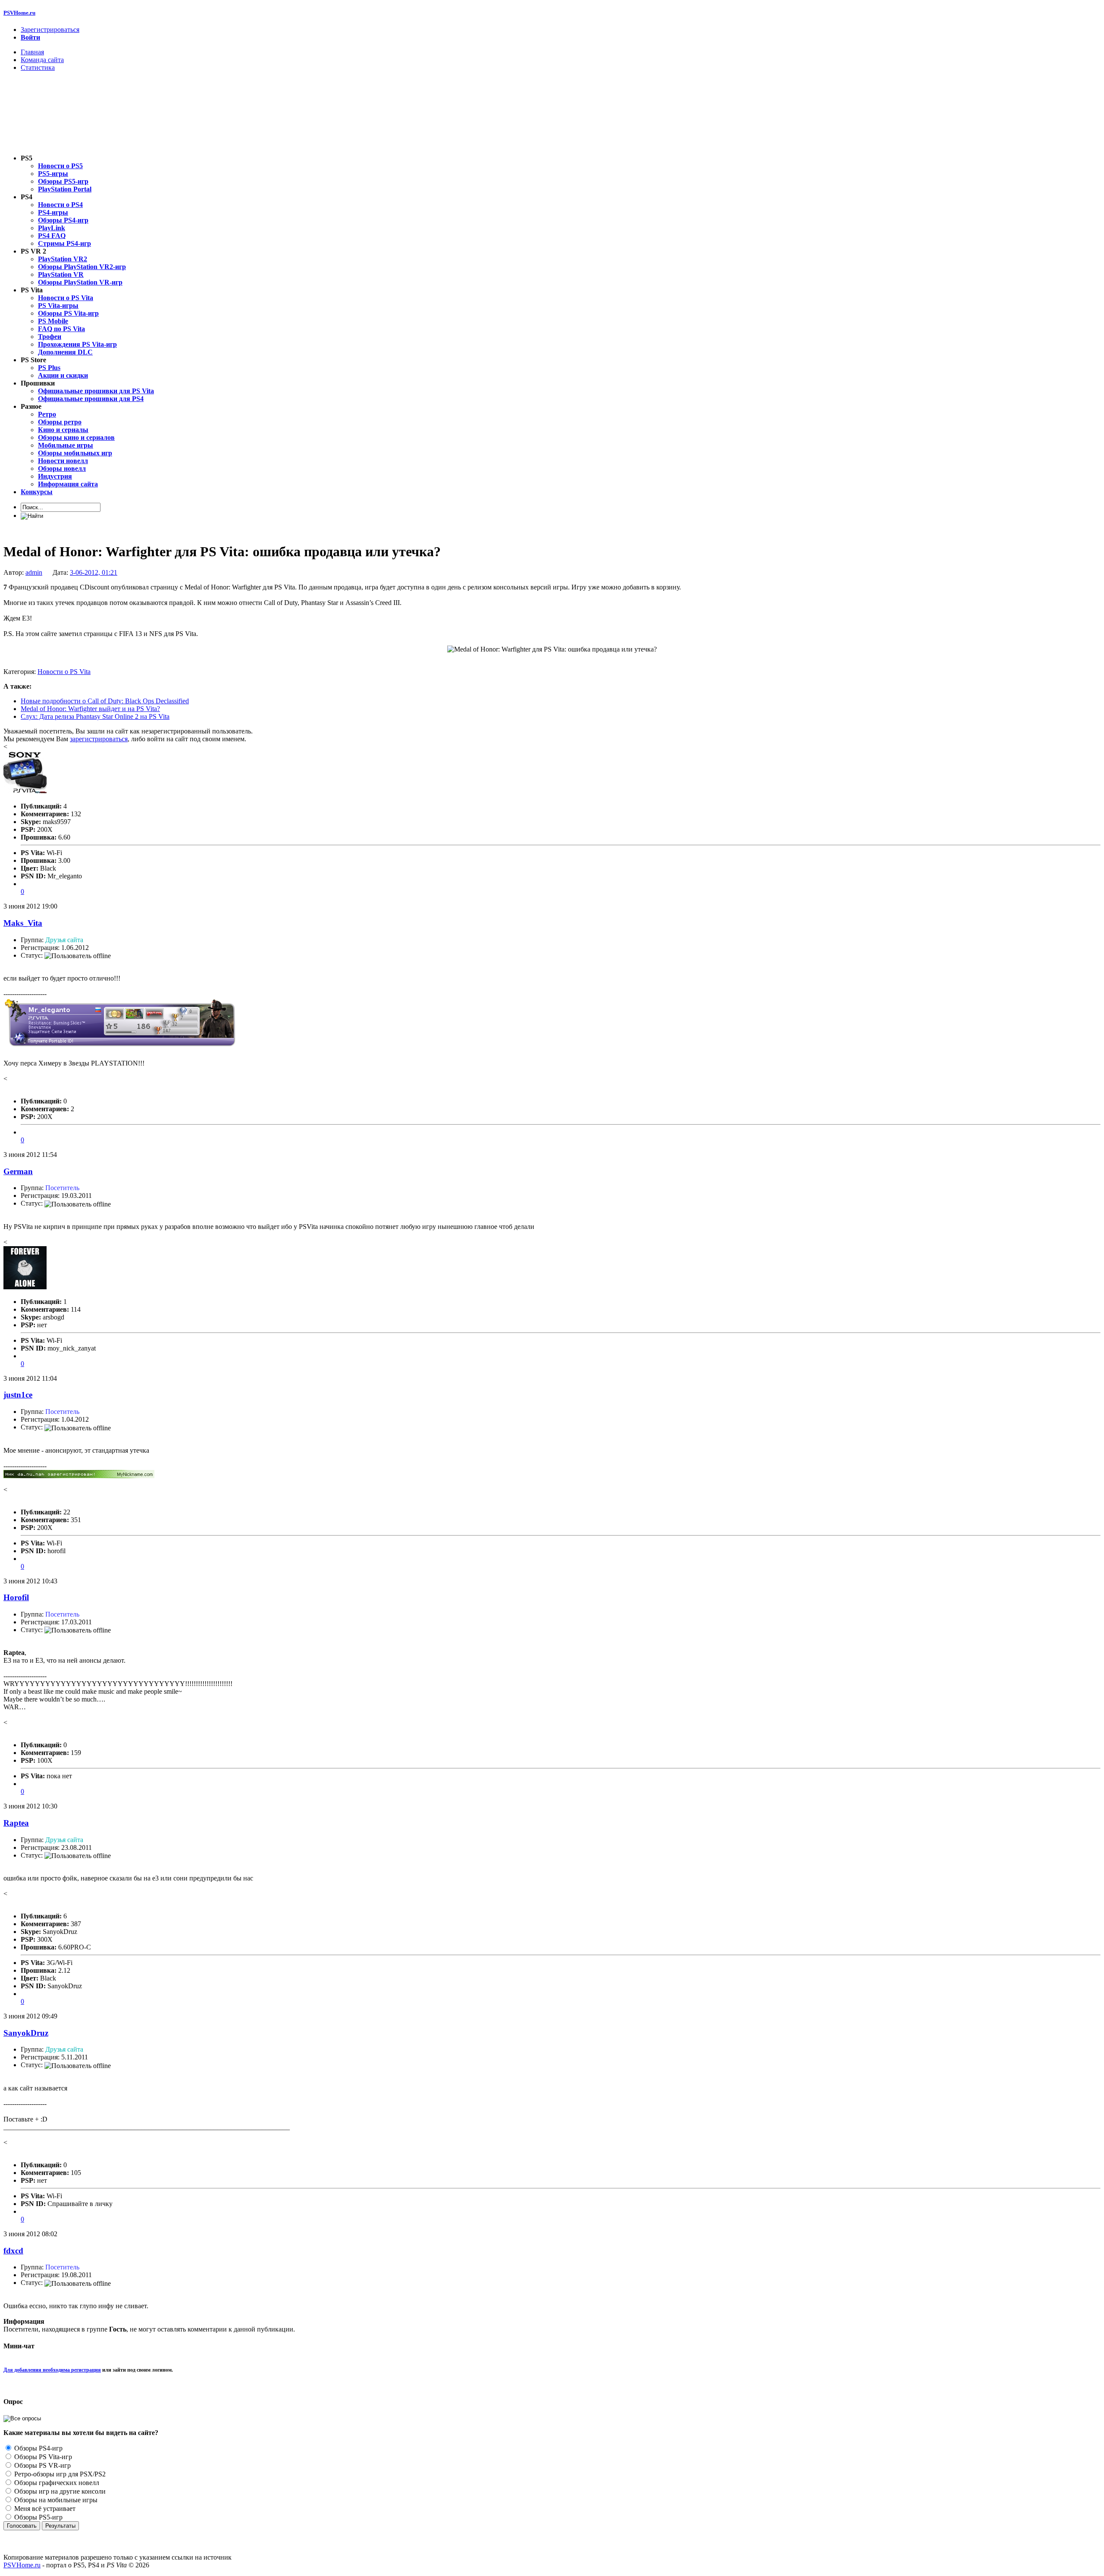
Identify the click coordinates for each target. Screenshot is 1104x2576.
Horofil (16, 1597)
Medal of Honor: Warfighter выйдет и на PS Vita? (90, 709)
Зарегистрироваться (50, 30)
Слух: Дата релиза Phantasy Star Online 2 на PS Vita (95, 716)
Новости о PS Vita (64, 672)
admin (34, 572)
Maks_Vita (23, 923)
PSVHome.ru (19, 13)
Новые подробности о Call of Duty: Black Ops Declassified (105, 701)
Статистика (38, 67)
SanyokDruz (26, 2033)
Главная (32, 52)
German (18, 1171)
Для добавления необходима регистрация (52, 2370)
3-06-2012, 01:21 (94, 572)
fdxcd (13, 2251)
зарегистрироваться (99, 739)
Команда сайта (42, 60)
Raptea (16, 1823)
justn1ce (18, 1395)
